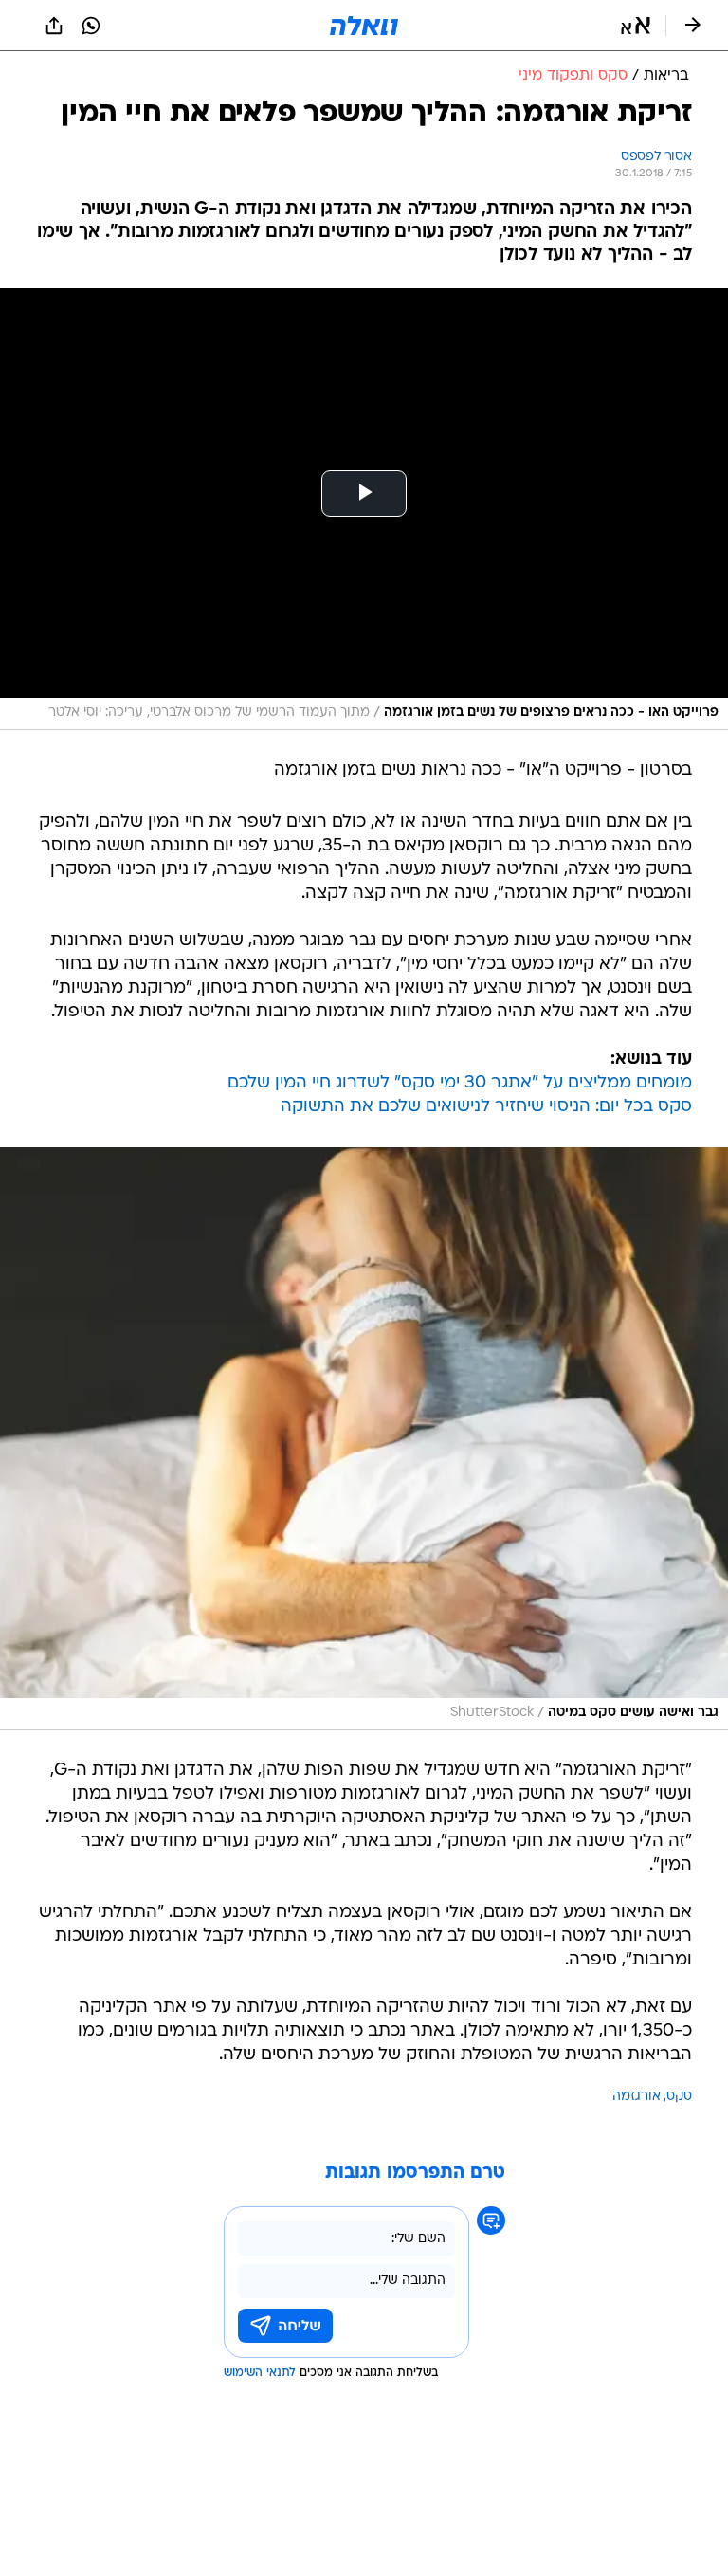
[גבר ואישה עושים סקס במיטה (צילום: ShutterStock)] (364, 1439)
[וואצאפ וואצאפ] (91, 26)
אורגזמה (637, 2097)
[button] (636, 26)
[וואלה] (364, 26)
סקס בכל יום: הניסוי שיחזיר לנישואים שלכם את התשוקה (486, 1107)
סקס (679, 2097)
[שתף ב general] (54, 26)
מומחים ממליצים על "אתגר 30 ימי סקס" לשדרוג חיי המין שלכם (460, 1083)
